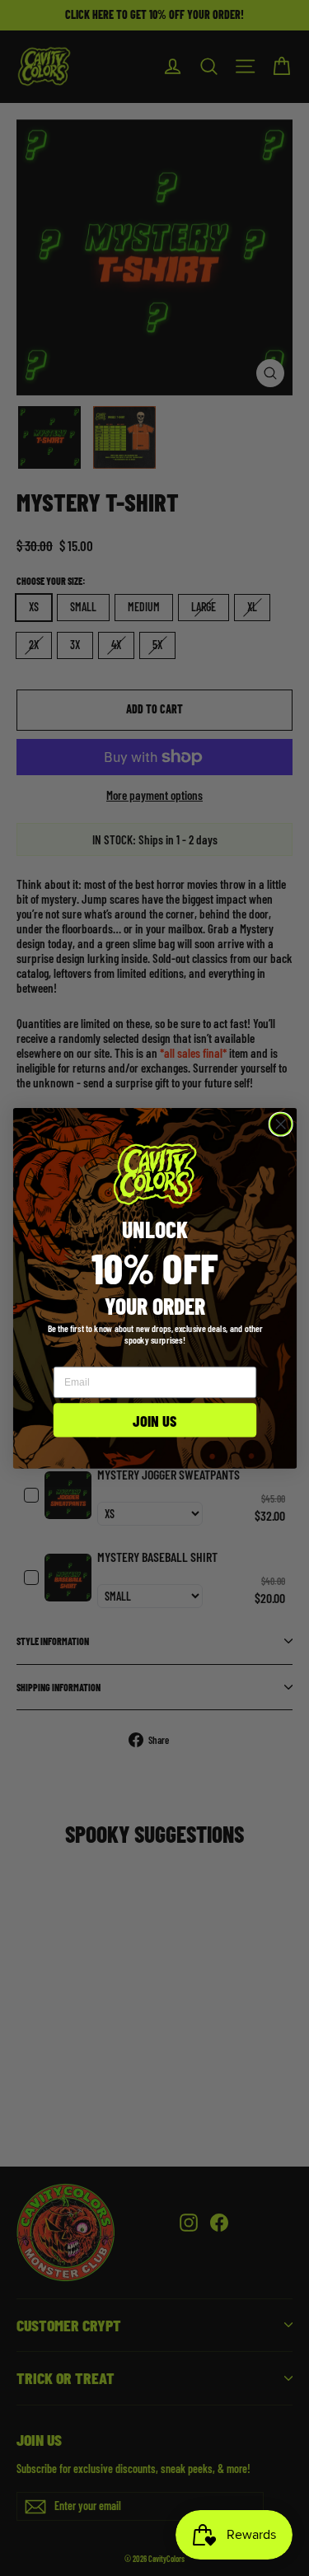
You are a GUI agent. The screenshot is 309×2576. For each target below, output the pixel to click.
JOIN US (155, 1419)
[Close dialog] (281, 1124)
